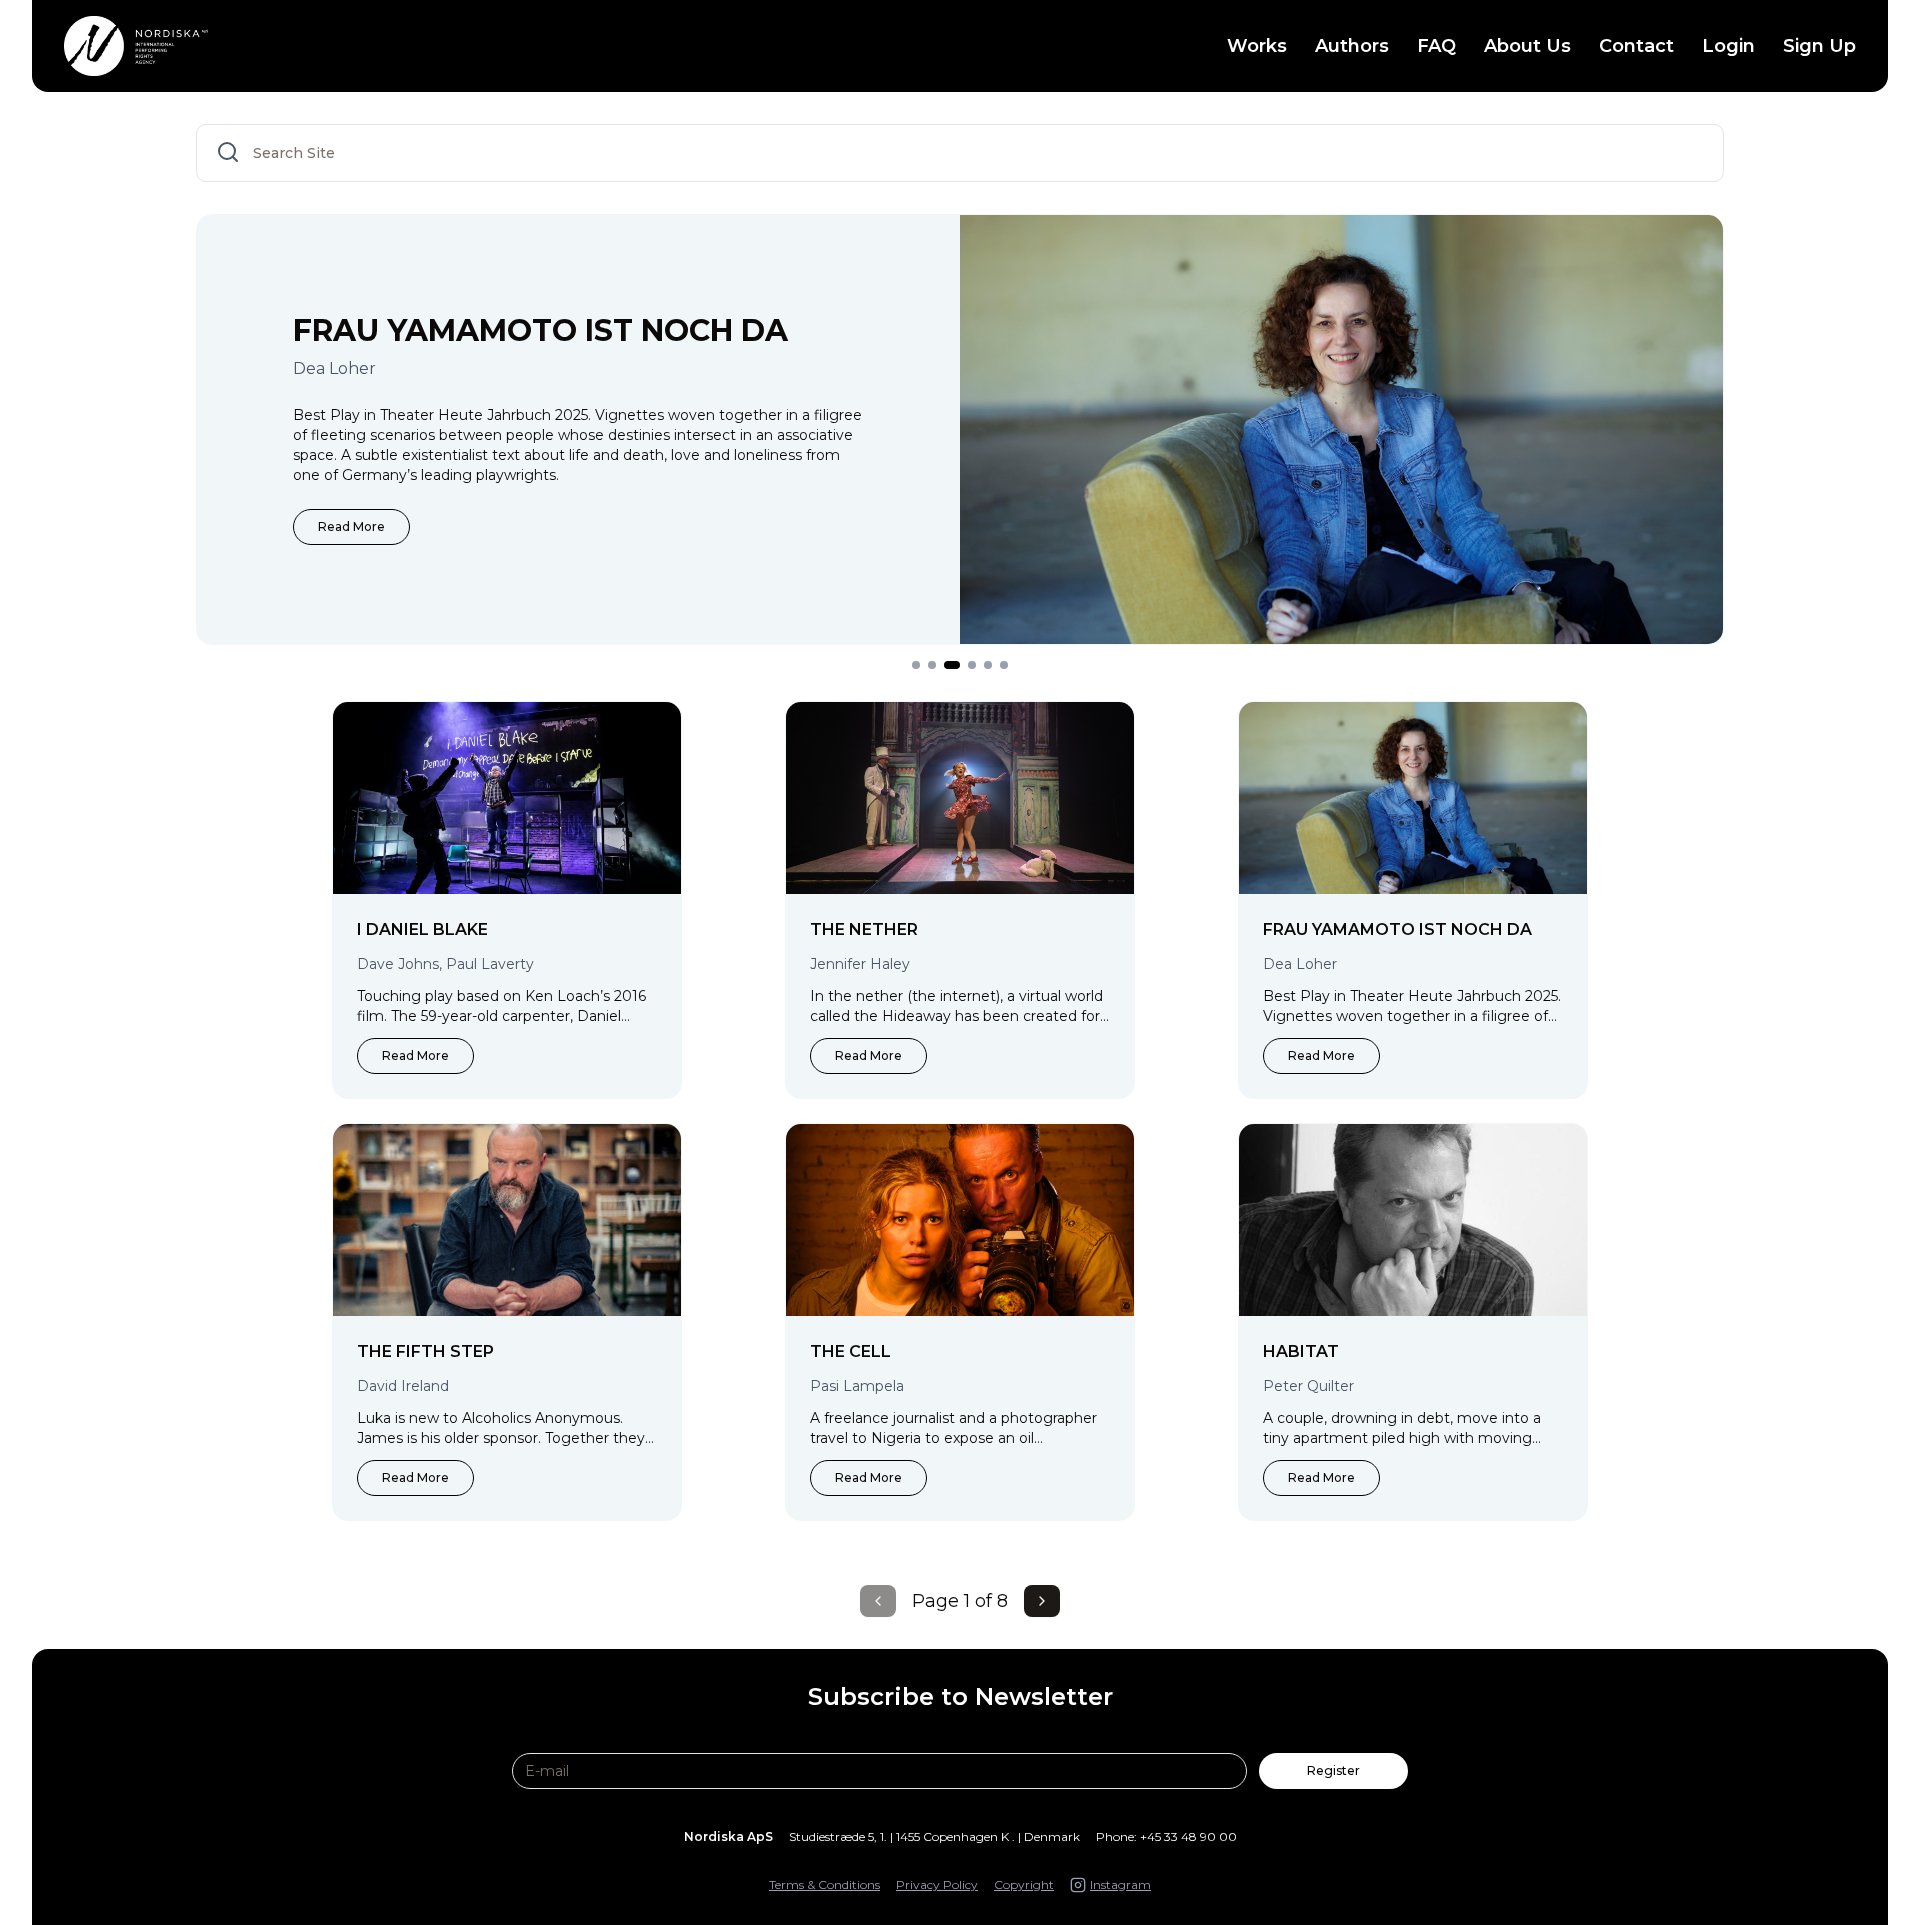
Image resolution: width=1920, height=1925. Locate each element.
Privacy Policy (937, 1884)
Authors (1352, 46)
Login (1728, 46)
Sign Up (1819, 46)
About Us (1527, 46)
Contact (1636, 46)
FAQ (1436, 46)
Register (1333, 1770)
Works (1257, 46)
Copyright (1024, 1884)
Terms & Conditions (824, 1884)
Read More (521, 526)
